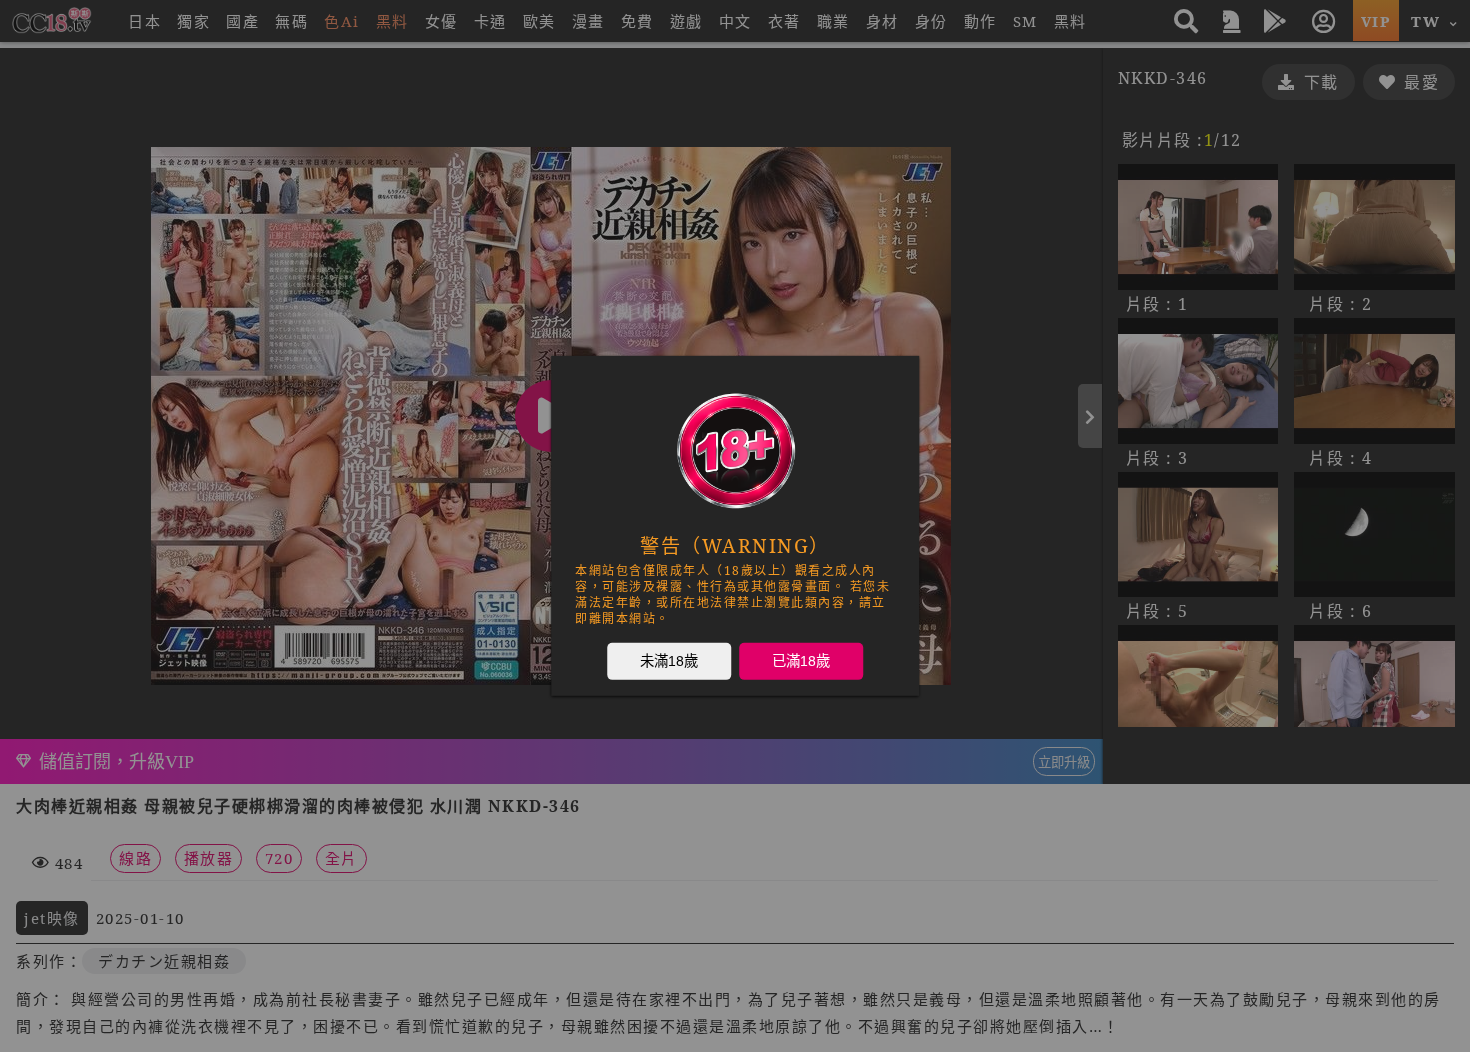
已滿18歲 (801, 661)
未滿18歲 (669, 661)
